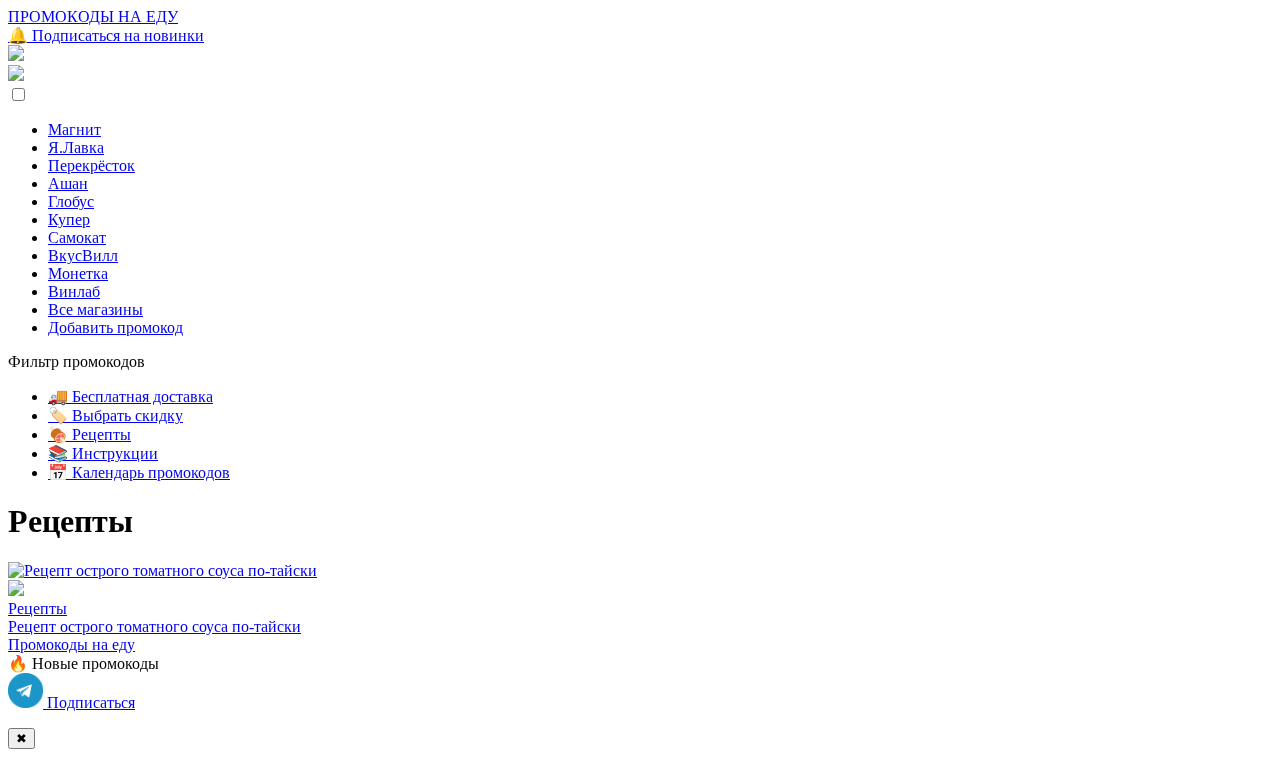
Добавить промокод (115, 327)
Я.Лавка (76, 147)
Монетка (78, 273)
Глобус (71, 201)
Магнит (74, 129)
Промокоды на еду (71, 644)
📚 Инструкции (103, 453)
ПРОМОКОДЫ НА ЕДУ (93, 16)
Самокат (77, 237)
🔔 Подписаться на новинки (106, 35)
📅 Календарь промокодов (139, 472)
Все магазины (95, 309)
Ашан (68, 183)
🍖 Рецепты (89, 434)
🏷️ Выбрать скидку (115, 415)
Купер (69, 219)
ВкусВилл (83, 255)
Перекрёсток (91, 165)
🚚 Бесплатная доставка (130, 396)
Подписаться (89, 702)
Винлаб (74, 291)
